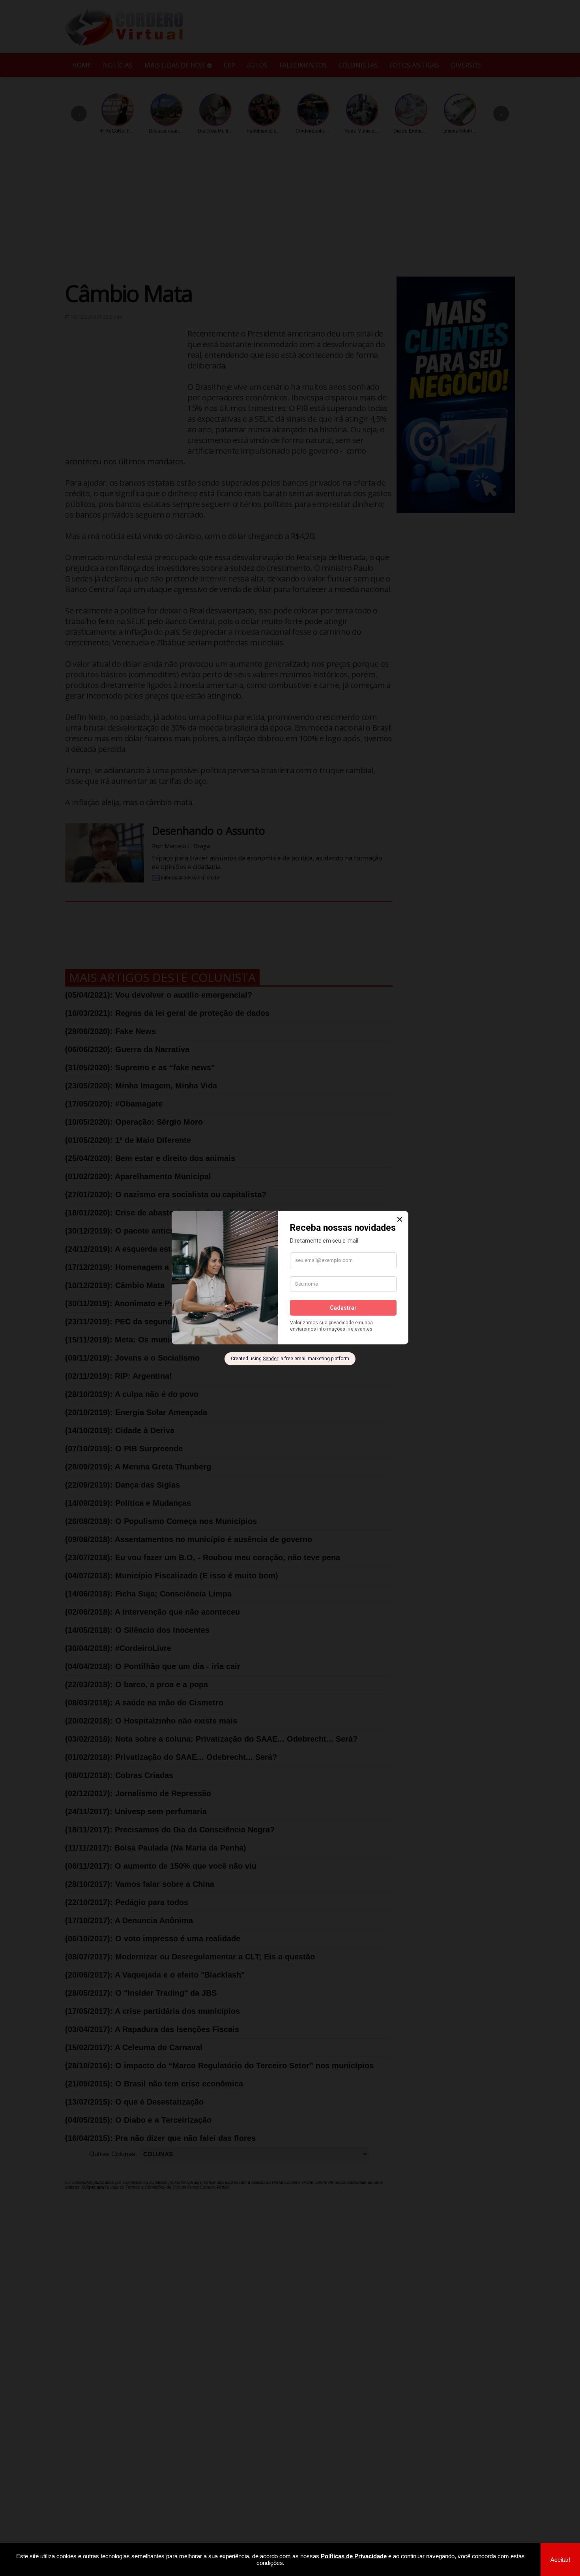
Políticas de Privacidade (354, 2556)
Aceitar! (560, 2560)
